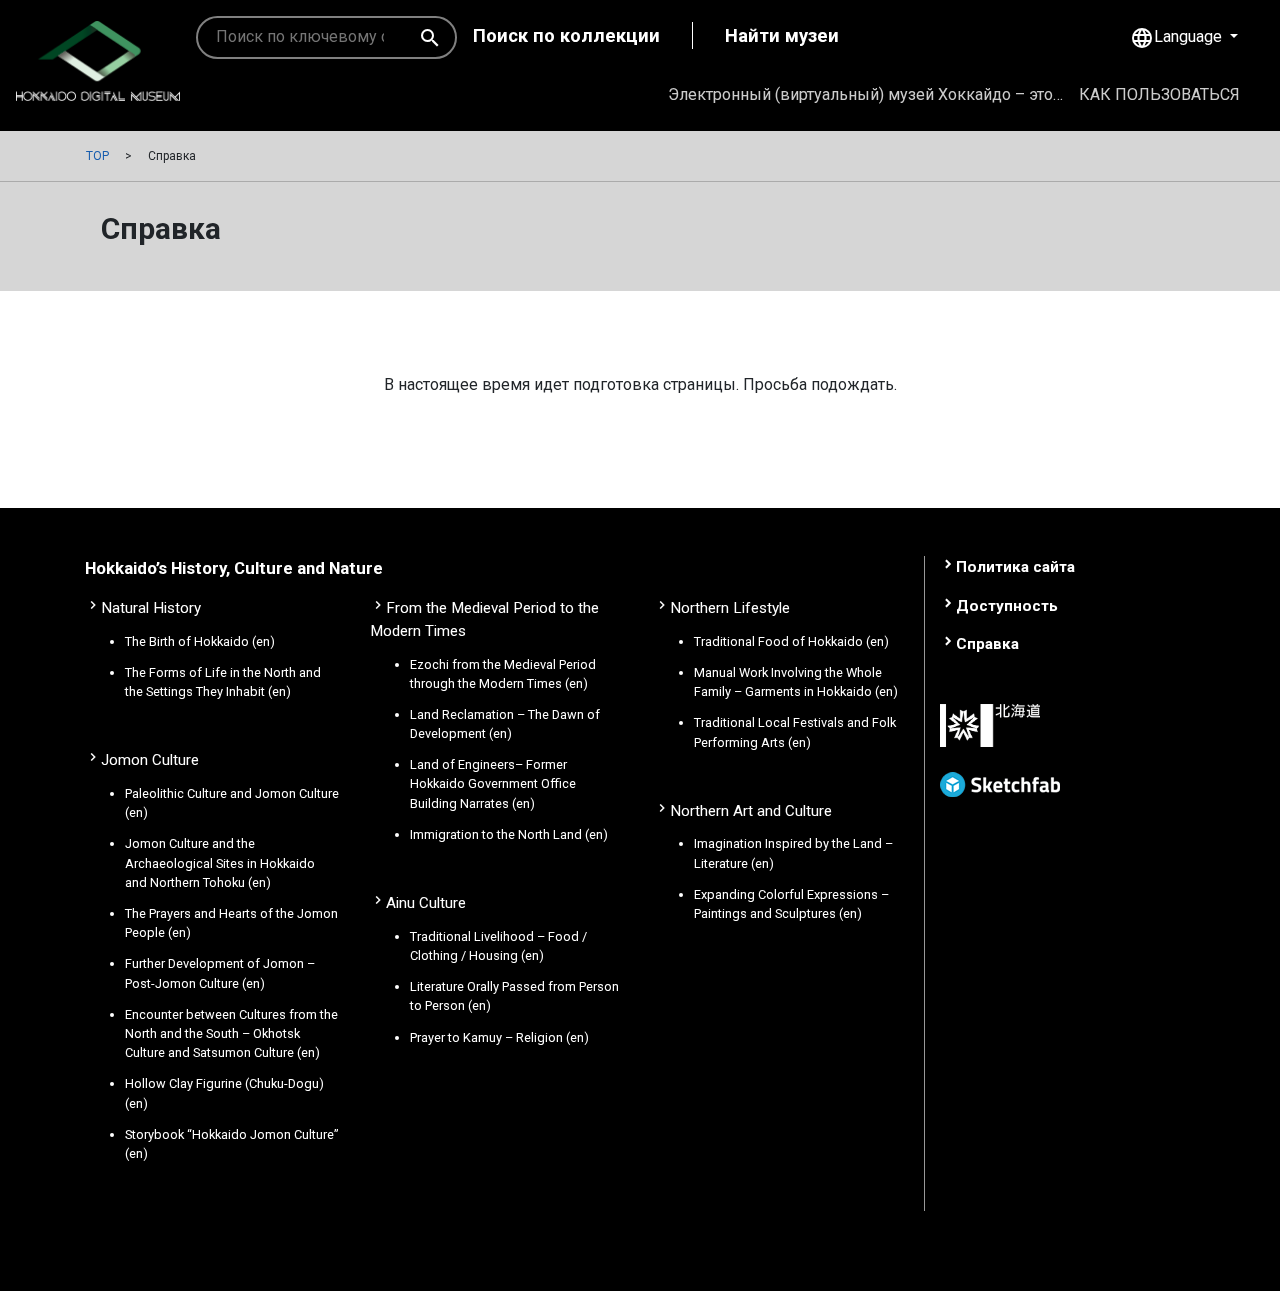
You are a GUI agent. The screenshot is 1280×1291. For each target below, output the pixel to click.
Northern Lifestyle (730, 608)
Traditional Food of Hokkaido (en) (791, 641)
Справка (987, 644)
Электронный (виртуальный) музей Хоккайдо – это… (865, 94)
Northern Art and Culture (751, 811)
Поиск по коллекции (566, 35)
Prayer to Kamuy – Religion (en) (499, 1037)
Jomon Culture (150, 760)
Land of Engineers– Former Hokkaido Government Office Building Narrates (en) (493, 783)
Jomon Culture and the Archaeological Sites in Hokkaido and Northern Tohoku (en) (220, 862)
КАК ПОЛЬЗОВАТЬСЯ (1159, 94)
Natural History (151, 608)
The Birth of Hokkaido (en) (200, 641)
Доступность (1007, 606)
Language (1178, 38)
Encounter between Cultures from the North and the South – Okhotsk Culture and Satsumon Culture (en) (231, 1033)
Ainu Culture (426, 903)
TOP (97, 156)
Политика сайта (1015, 567)
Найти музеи (782, 35)
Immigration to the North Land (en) (509, 834)
